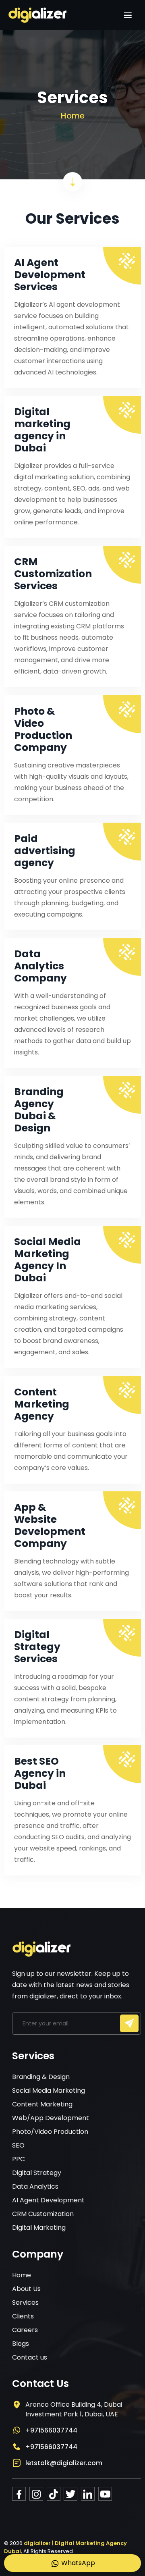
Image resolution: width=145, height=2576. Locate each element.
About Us (26, 2289)
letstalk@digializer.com (64, 2463)
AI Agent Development (48, 2200)
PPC (19, 2159)
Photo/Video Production (50, 2132)
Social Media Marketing (49, 2091)
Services (25, 2303)
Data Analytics (35, 2186)
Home (73, 116)
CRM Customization (43, 2214)
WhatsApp (77, 2563)
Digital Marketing (39, 2228)
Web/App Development (51, 2118)
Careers (25, 2330)
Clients (23, 2316)
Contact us (30, 2357)
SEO (18, 2145)
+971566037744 (51, 2430)
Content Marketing (42, 2104)
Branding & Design (41, 2077)
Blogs (21, 2344)
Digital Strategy (37, 2173)
